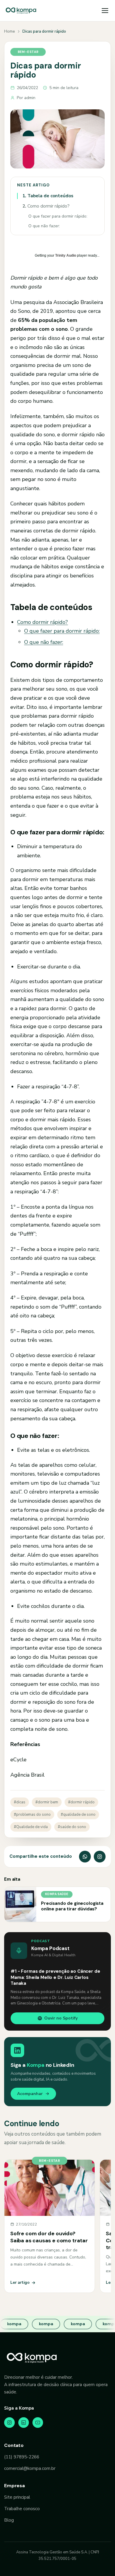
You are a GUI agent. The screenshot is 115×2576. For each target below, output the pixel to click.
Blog (9, 2520)
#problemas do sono (32, 1815)
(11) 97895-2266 (22, 2457)
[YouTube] (38, 2423)
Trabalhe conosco (22, 2509)
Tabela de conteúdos (48, 196)
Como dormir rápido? (46, 206)
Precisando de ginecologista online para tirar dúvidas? (72, 1906)
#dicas (20, 1802)
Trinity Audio (66, 255)
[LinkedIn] (24, 2423)
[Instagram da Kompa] (100, 1857)
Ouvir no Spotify (61, 2018)
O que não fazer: (44, 226)
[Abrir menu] (105, 11)
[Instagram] (9, 2423)
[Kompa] (21, 11)
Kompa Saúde (57, 1894)
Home (9, 31)
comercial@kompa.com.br (30, 2468)
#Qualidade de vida (31, 1827)
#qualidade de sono (78, 1815)
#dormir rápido (81, 1802)
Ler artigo (20, 2282)
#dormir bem (47, 1802)
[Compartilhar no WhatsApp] (85, 1857)
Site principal (17, 2497)
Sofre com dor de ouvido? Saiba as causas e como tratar (49, 2237)
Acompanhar (30, 2094)
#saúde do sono (72, 1827)
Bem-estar (28, 52)
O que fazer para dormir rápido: (58, 216)
